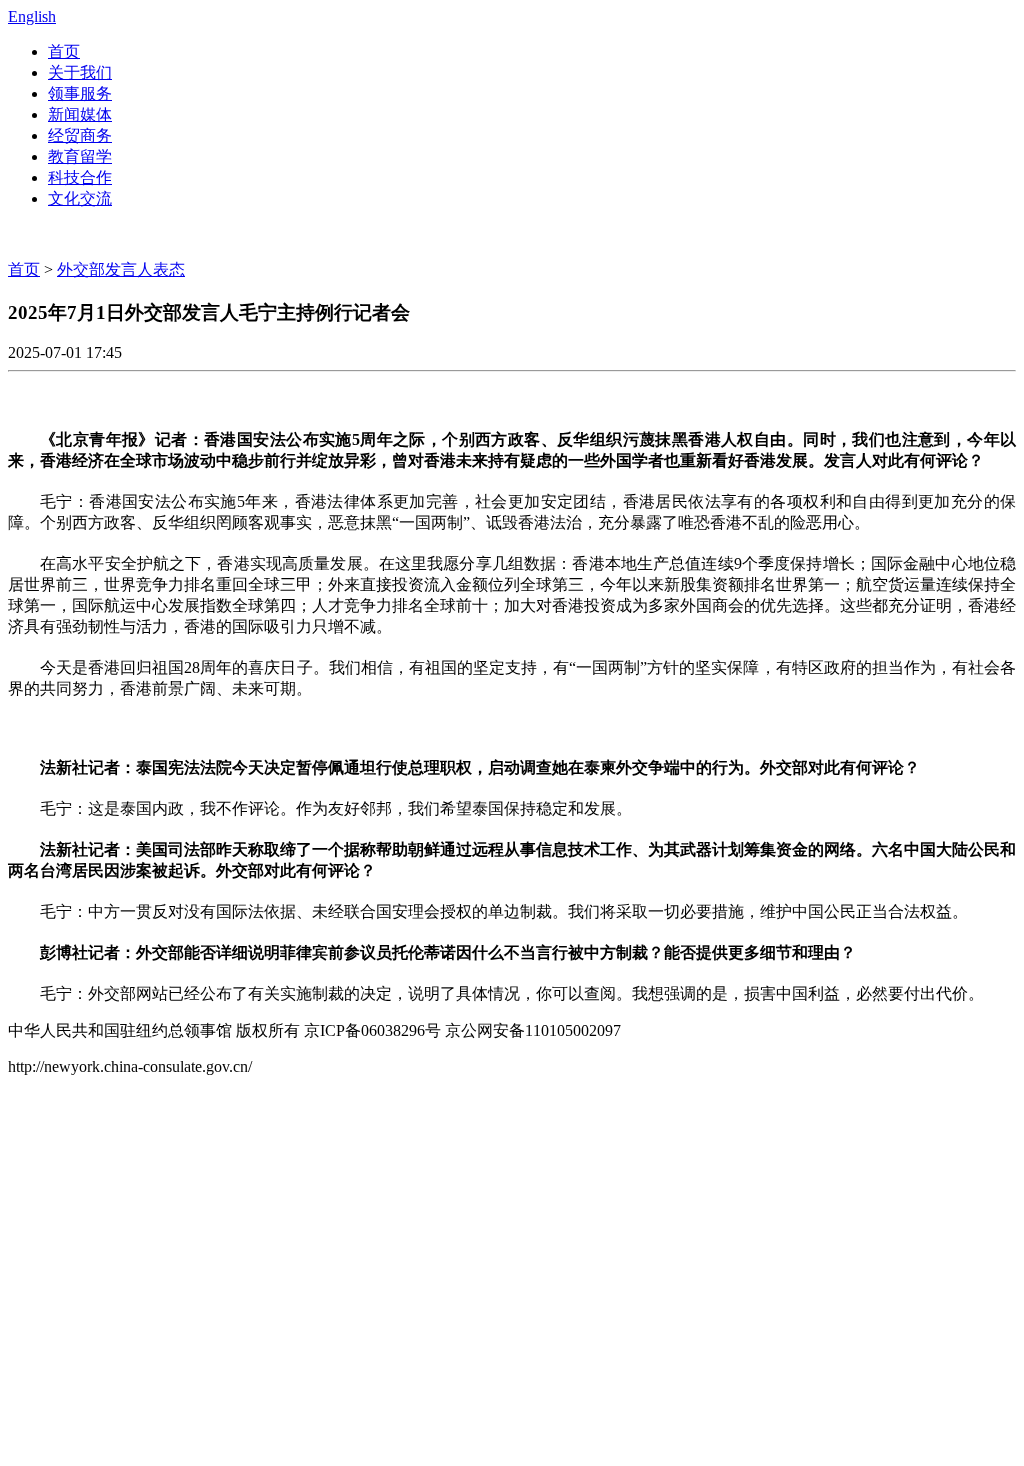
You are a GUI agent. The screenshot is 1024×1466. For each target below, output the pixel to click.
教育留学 (80, 156)
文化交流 (80, 198)
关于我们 (80, 72)
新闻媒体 (80, 114)
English (32, 16)
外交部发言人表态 (121, 269)
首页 (64, 51)
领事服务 (80, 93)
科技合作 (80, 177)
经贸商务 (80, 135)
